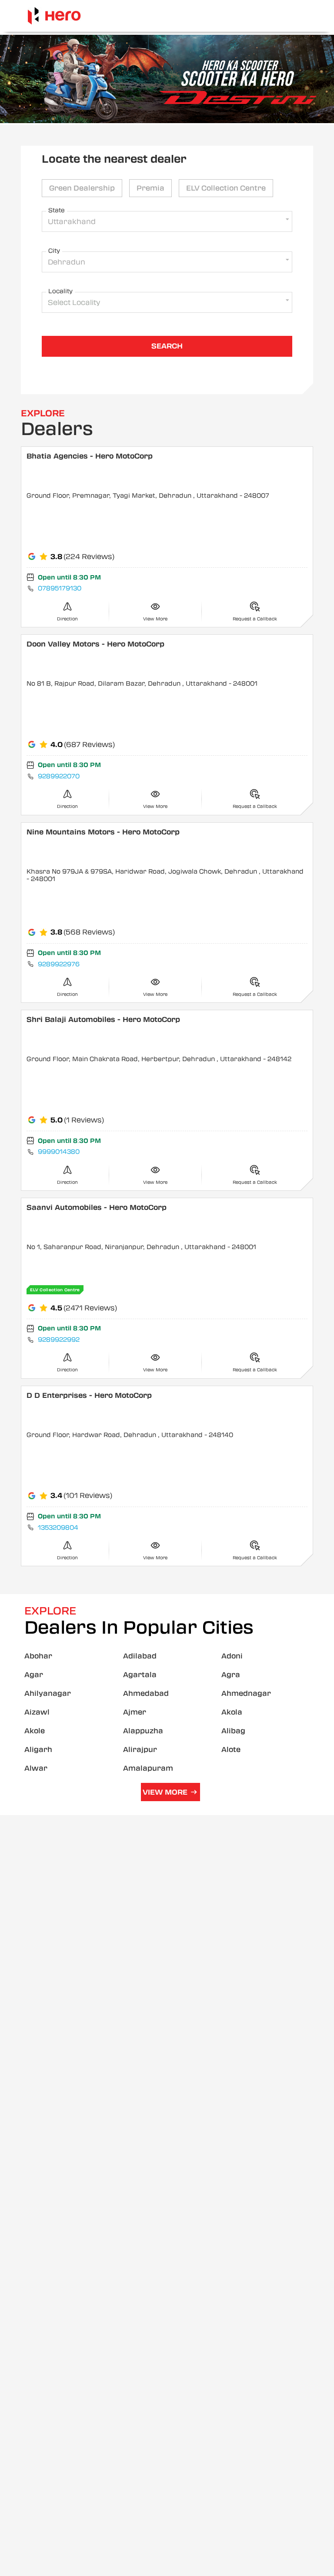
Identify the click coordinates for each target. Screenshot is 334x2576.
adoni (232, 1656)
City (54, 251)
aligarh (38, 1750)
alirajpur (140, 1750)
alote (231, 1750)
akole (35, 1731)
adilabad (140, 1656)
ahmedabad (146, 1693)
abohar (38, 1656)
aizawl (37, 1712)
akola (232, 1712)
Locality (60, 291)
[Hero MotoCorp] (54, 16)
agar (34, 1675)
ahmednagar (246, 1693)
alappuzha (143, 1731)
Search (167, 346)
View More (165, 1792)
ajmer (135, 1712)
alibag (233, 1731)
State (57, 210)
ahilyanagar (48, 1693)
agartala (140, 1675)
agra (231, 1675)
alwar (36, 1768)
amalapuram (148, 1768)
